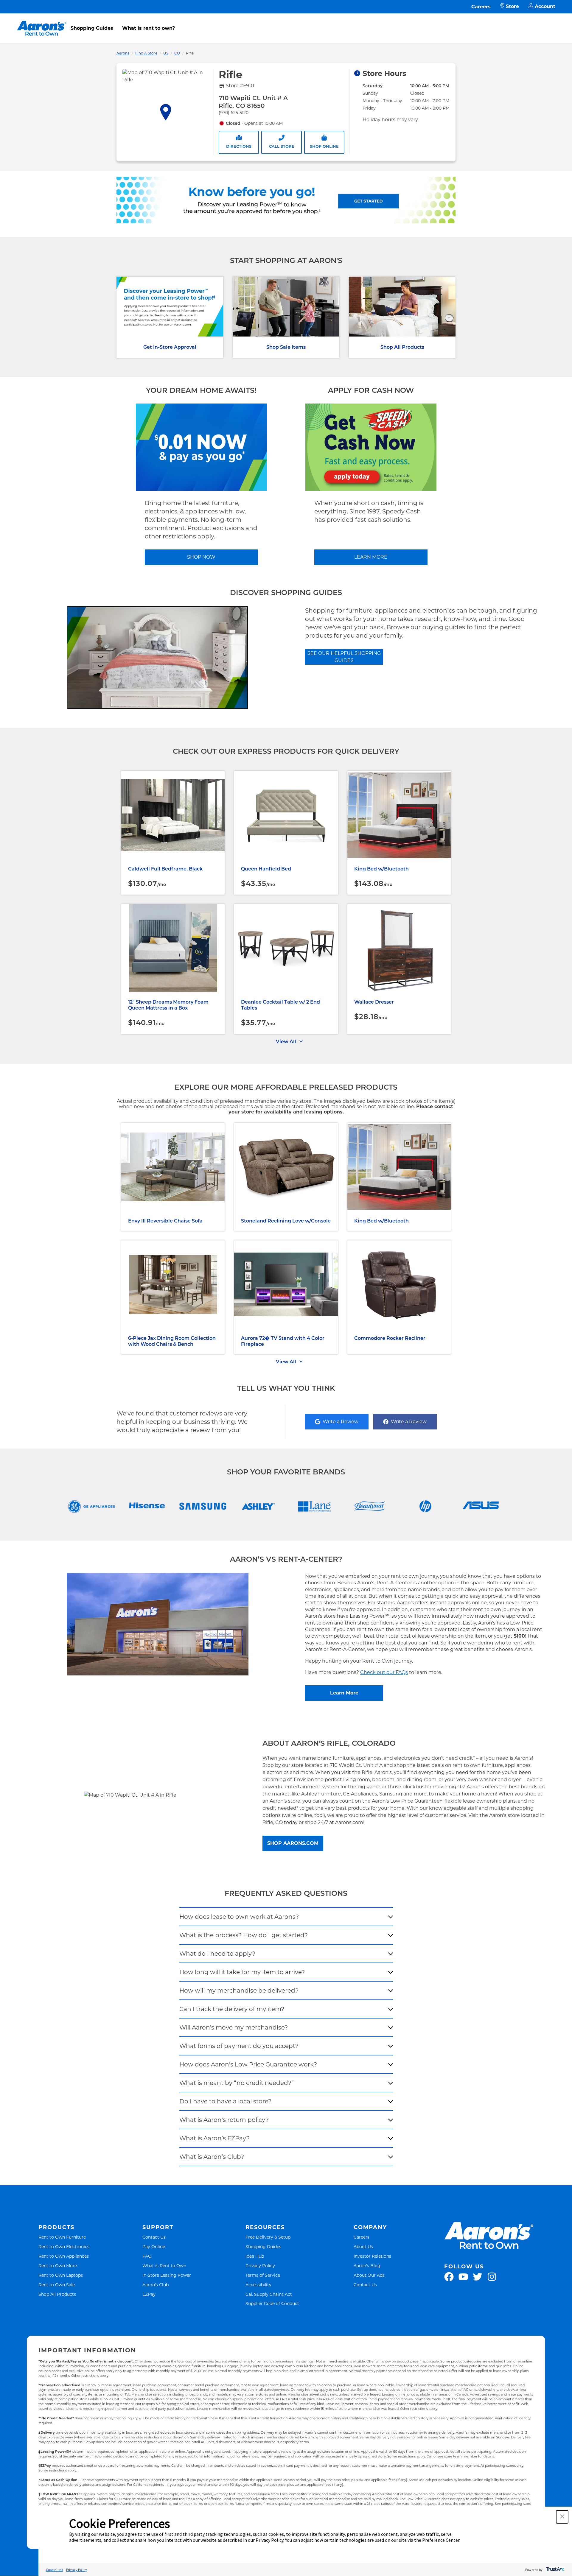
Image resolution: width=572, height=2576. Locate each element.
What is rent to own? (149, 28)
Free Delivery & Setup (268, 2237)
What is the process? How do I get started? (244, 1935)
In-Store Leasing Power (167, 2275)
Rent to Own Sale (57, 2285)
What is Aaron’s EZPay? (214, 2138)
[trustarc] (555, 2570)
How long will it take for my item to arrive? (242, 1972)
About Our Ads (369, 2275)
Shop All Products (402, 347)
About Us (363, 2246)
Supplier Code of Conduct (272, 2303)
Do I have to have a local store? (225, 2101)
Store (512, 6)
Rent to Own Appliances (64, 2256)
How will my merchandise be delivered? (239, 1991)
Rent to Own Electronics (64, 2246)
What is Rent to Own (164, 2266)
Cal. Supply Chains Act (269, 2294)
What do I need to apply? (217, 1954)
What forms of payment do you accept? (239, 2046)
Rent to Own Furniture (62, 2237)
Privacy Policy (260, 2266)
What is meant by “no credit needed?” (237, 2083)
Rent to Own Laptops (61, 2275)
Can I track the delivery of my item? (232, 2009)
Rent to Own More (58, 2266)
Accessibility (258, 2285)
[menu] (286, 22)
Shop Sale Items (286, 347)
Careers (481, 7)
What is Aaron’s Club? (212, 2157)
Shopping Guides (92, 28)
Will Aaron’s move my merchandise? (234, 2027)
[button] (562, 2517)
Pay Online (154, 2246)
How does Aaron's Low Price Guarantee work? (248, 2064)
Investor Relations (372, 2256)
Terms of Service (263, 2275)
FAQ (147, 2256)
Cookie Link (55, 2570)
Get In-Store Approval (170, 347)
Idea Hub (255, 2256)
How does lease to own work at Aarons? (239, 1917)
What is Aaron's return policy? (224, 2120)
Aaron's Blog (367, 2266)
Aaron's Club (156, 2285)
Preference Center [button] (441, 2540)
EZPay (149, 2294)
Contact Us (154, 2237)
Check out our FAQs (384, 1672)
